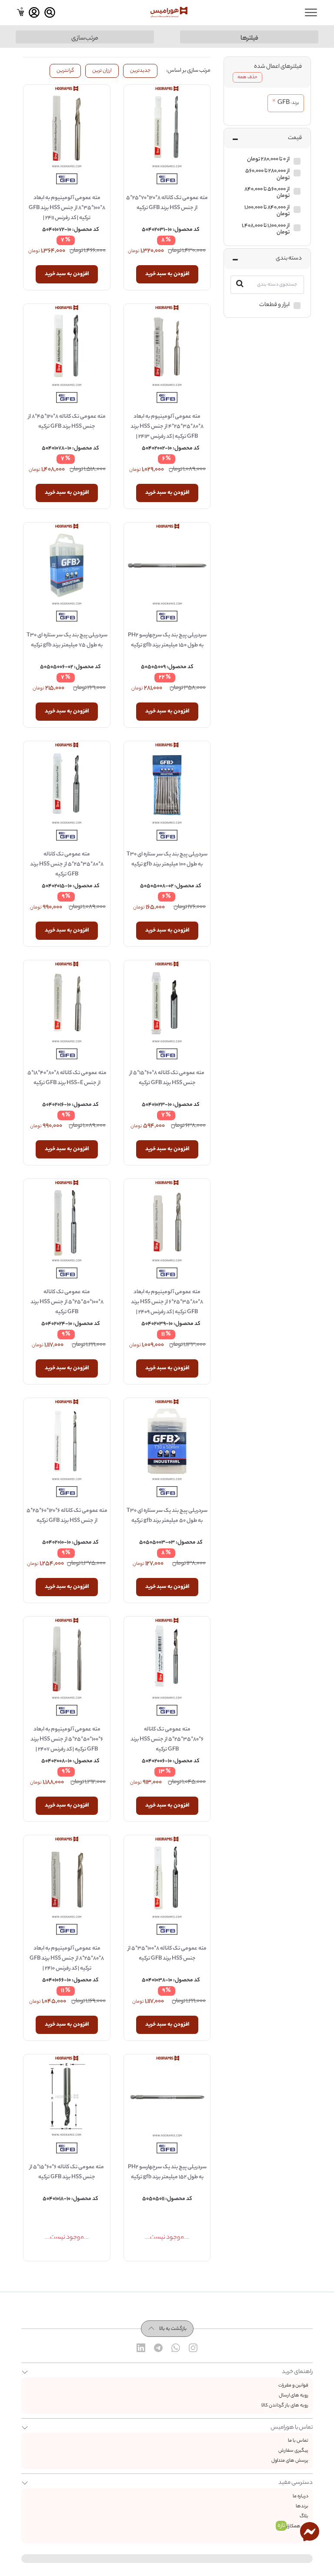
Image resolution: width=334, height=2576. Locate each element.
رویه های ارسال (294, 2396)
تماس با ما (298, 2441)
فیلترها (249, 38)
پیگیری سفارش (293, 2451)
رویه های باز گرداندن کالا (285, 2406)
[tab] (267, 72)
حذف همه (247, 77)
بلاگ (304, 2516)
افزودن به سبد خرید (167, 274)
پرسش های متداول (290, 2461)
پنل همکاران (296, 2526)
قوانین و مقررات (293, 2386)
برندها (302, 2506)
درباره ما (301, 2496)
